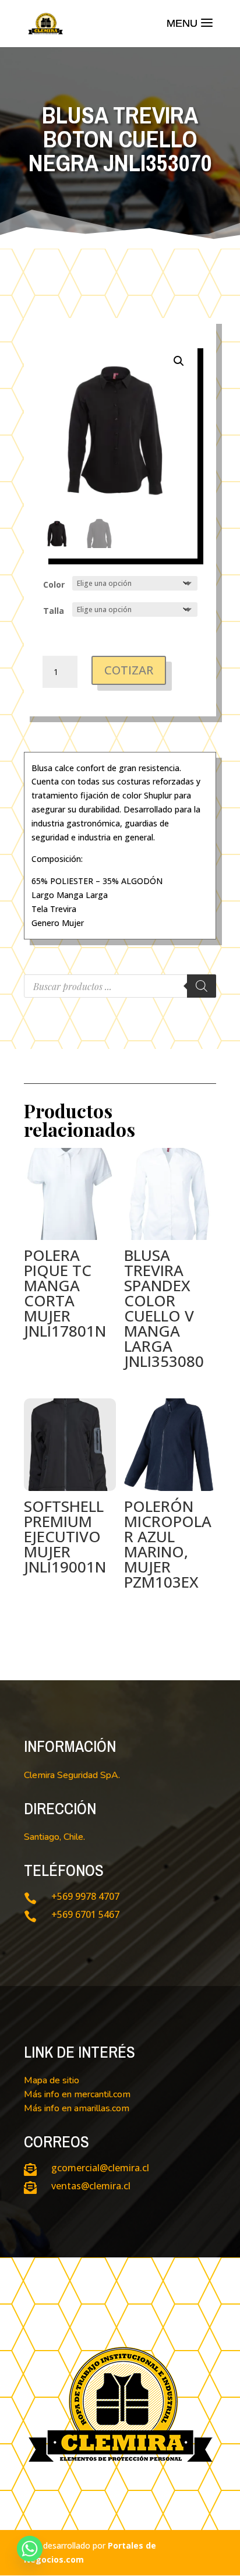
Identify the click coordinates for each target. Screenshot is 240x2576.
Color (54, 584)
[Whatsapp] (30, 2549)
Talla (54, 611)
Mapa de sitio (52, 2080)
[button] (179, 361)
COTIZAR (129, 670)
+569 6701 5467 (85, 1914)
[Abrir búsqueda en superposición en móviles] (120, 986)
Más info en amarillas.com (77, 2108)
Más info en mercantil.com (77, 2094)
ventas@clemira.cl (91, 2186)
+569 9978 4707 (85, 1896)
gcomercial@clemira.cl (100, 2168)
